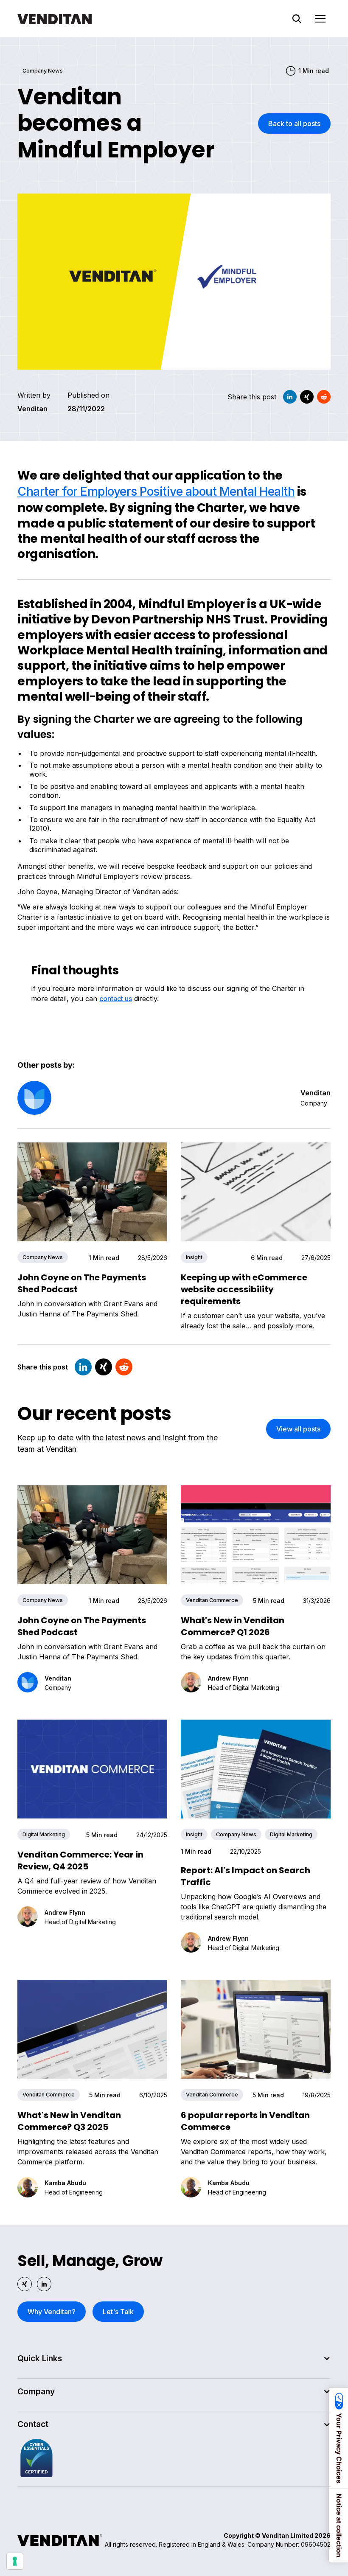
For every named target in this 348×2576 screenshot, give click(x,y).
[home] (55, 19)
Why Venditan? (52, 2312)
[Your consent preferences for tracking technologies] (15, 2561)
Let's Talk (118, 2312)
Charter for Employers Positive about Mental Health (156, 491)
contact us (116, 999)
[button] (320, 19)
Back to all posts (294, 123)
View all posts (298, 1429)
